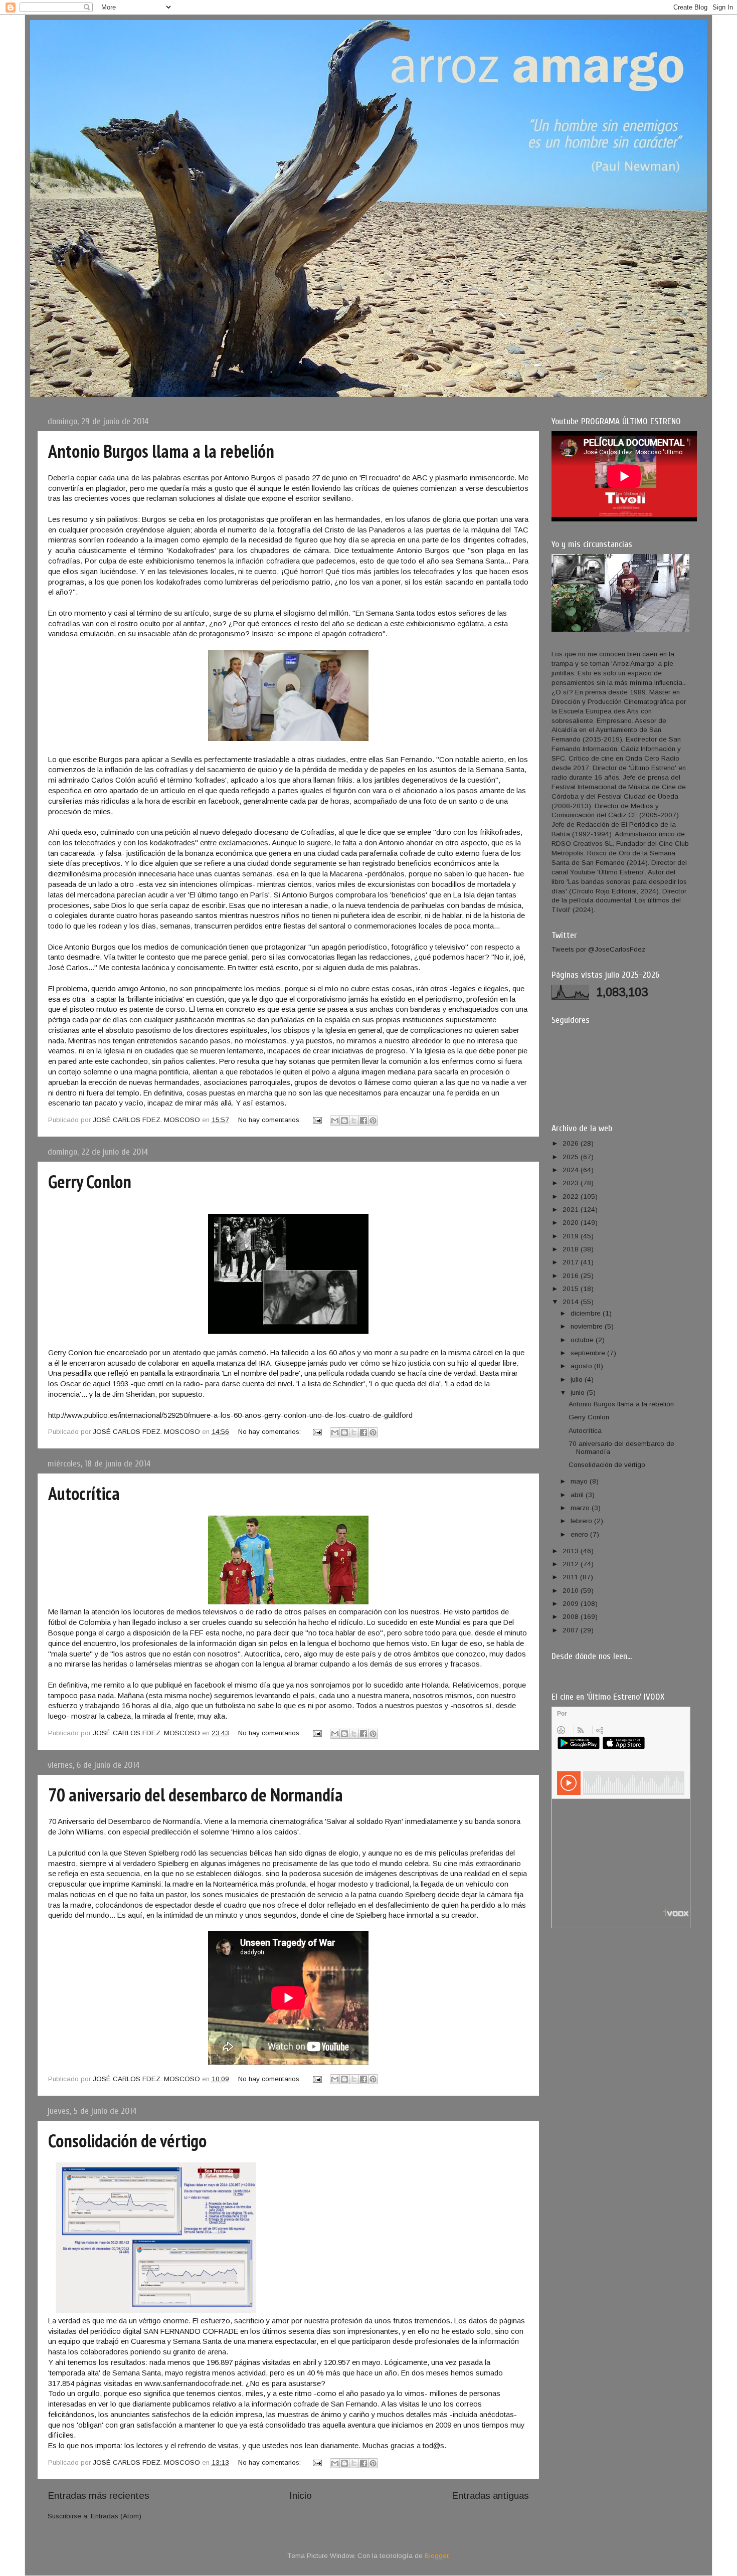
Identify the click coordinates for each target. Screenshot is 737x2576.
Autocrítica (84, 1493)
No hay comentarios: (270, 1120)
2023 (572, 1183)
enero (580, 1534)
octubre (583, 1340)
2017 (572, 1262)
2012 (572, 1564)
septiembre (589, 1353)
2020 (572, 1223)
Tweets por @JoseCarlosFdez (598, 949)
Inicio (301, 2496)
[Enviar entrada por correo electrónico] (317, 1120)
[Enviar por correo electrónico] (335, 1121)
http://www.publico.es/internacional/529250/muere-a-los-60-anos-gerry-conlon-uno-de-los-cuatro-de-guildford (230, 1415)
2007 (572, 1630)
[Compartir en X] (354, 1121)
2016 (572, 1276)
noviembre (588, 1326)
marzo (581, 1508)
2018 (572, 1249)
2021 (572, 1210)
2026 (572, 1143)
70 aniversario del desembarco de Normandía (196, 1795)
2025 (572, 1157)
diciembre (587, 1313)
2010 (572, 1591)
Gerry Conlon (90, 1181)
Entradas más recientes (99, 2496)
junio (579, 1393)
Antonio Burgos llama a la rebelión (161, 451)
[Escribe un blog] (344, 1121)
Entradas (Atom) (116, 2516)
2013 (572, 1551)
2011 (571, 1577)
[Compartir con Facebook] (363, 1121)
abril (578, 1495)
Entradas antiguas (490, 2496)
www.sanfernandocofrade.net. (194, 2383)
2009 (572, 1604)
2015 (572, 1289)
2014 (572, 1302)
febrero (582, 1521)
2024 (572, 1170)
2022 (572, 1197)
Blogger (436, 2556)
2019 (572, 1236)
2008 (572, 1617)
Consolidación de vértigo (127, 2141)
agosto (582, 1366)
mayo (580, 1481)
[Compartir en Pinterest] (373, 1121)
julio (578, 1379)
